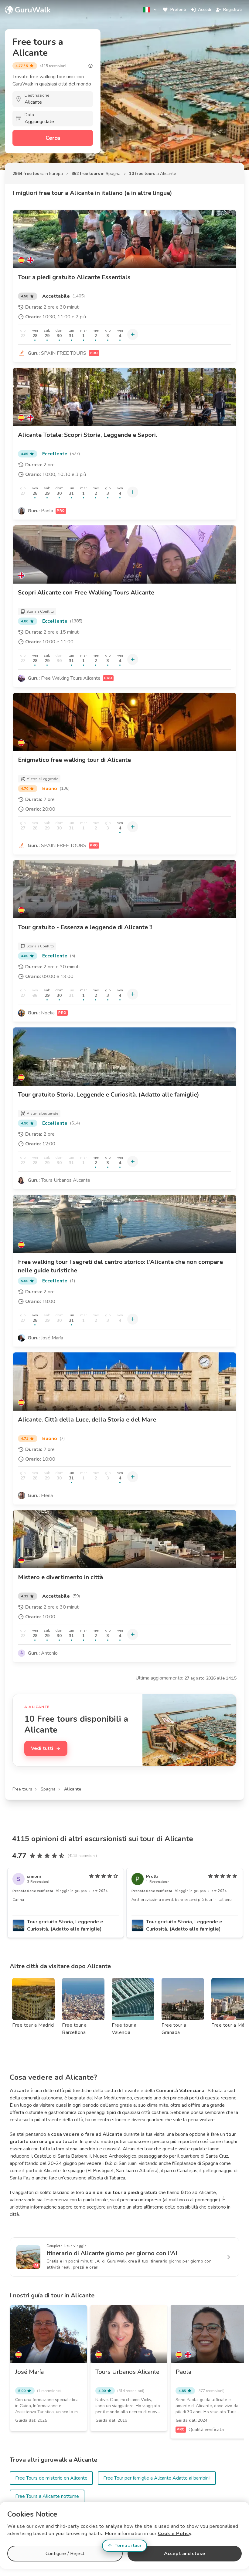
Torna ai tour (128, 2546)
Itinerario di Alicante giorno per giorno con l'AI (112, 2253)
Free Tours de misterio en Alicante (51, 2478)
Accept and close (185, 2554)
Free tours (22, 1789)
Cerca (53, 138)
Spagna (48, 1789)
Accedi (205, 10)
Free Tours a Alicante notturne (47, 2496)
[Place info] (90, 66)
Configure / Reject (65, 2554)
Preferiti (178, 10)
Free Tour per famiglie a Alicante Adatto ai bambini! (157, 2478)
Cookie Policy (175, 2534)
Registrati (232, 10)
